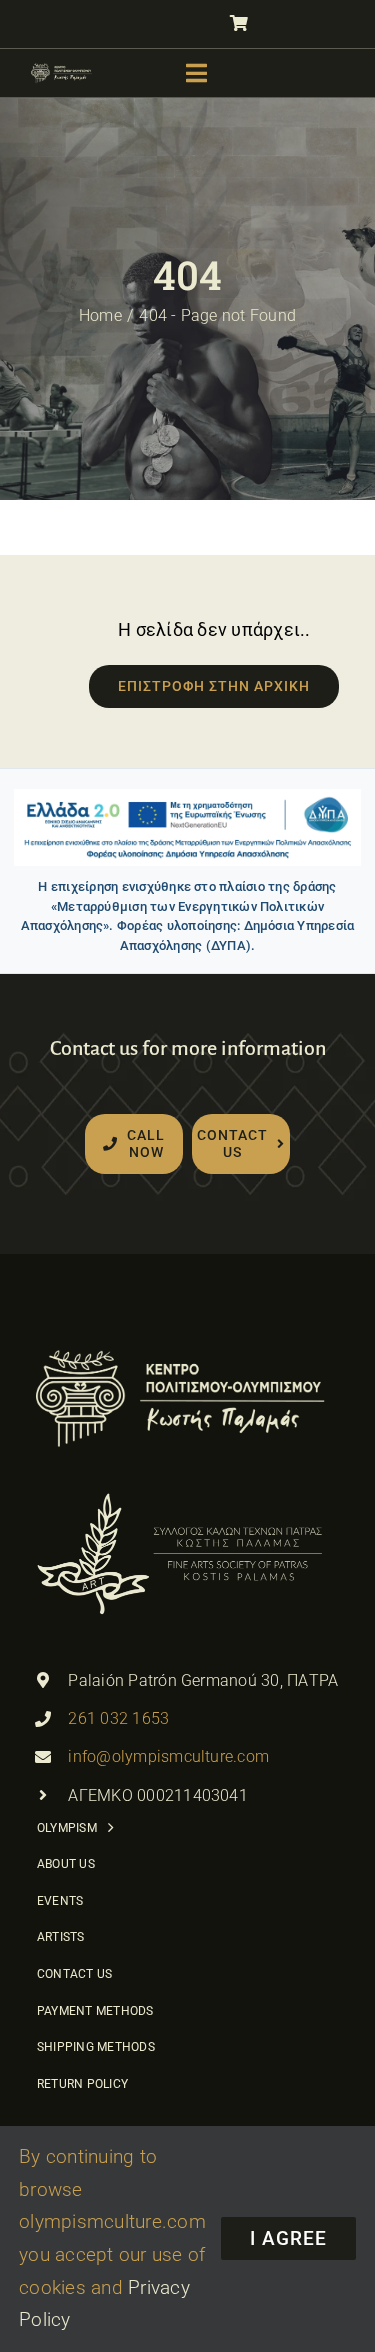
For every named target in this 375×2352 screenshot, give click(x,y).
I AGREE (288, 2238)
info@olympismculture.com (168, 1756)
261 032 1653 (118, 1718)
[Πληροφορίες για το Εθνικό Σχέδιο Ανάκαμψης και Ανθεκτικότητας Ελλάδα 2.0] (187, 827)
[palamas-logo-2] (180, 1494)
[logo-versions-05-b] (61, 69)
